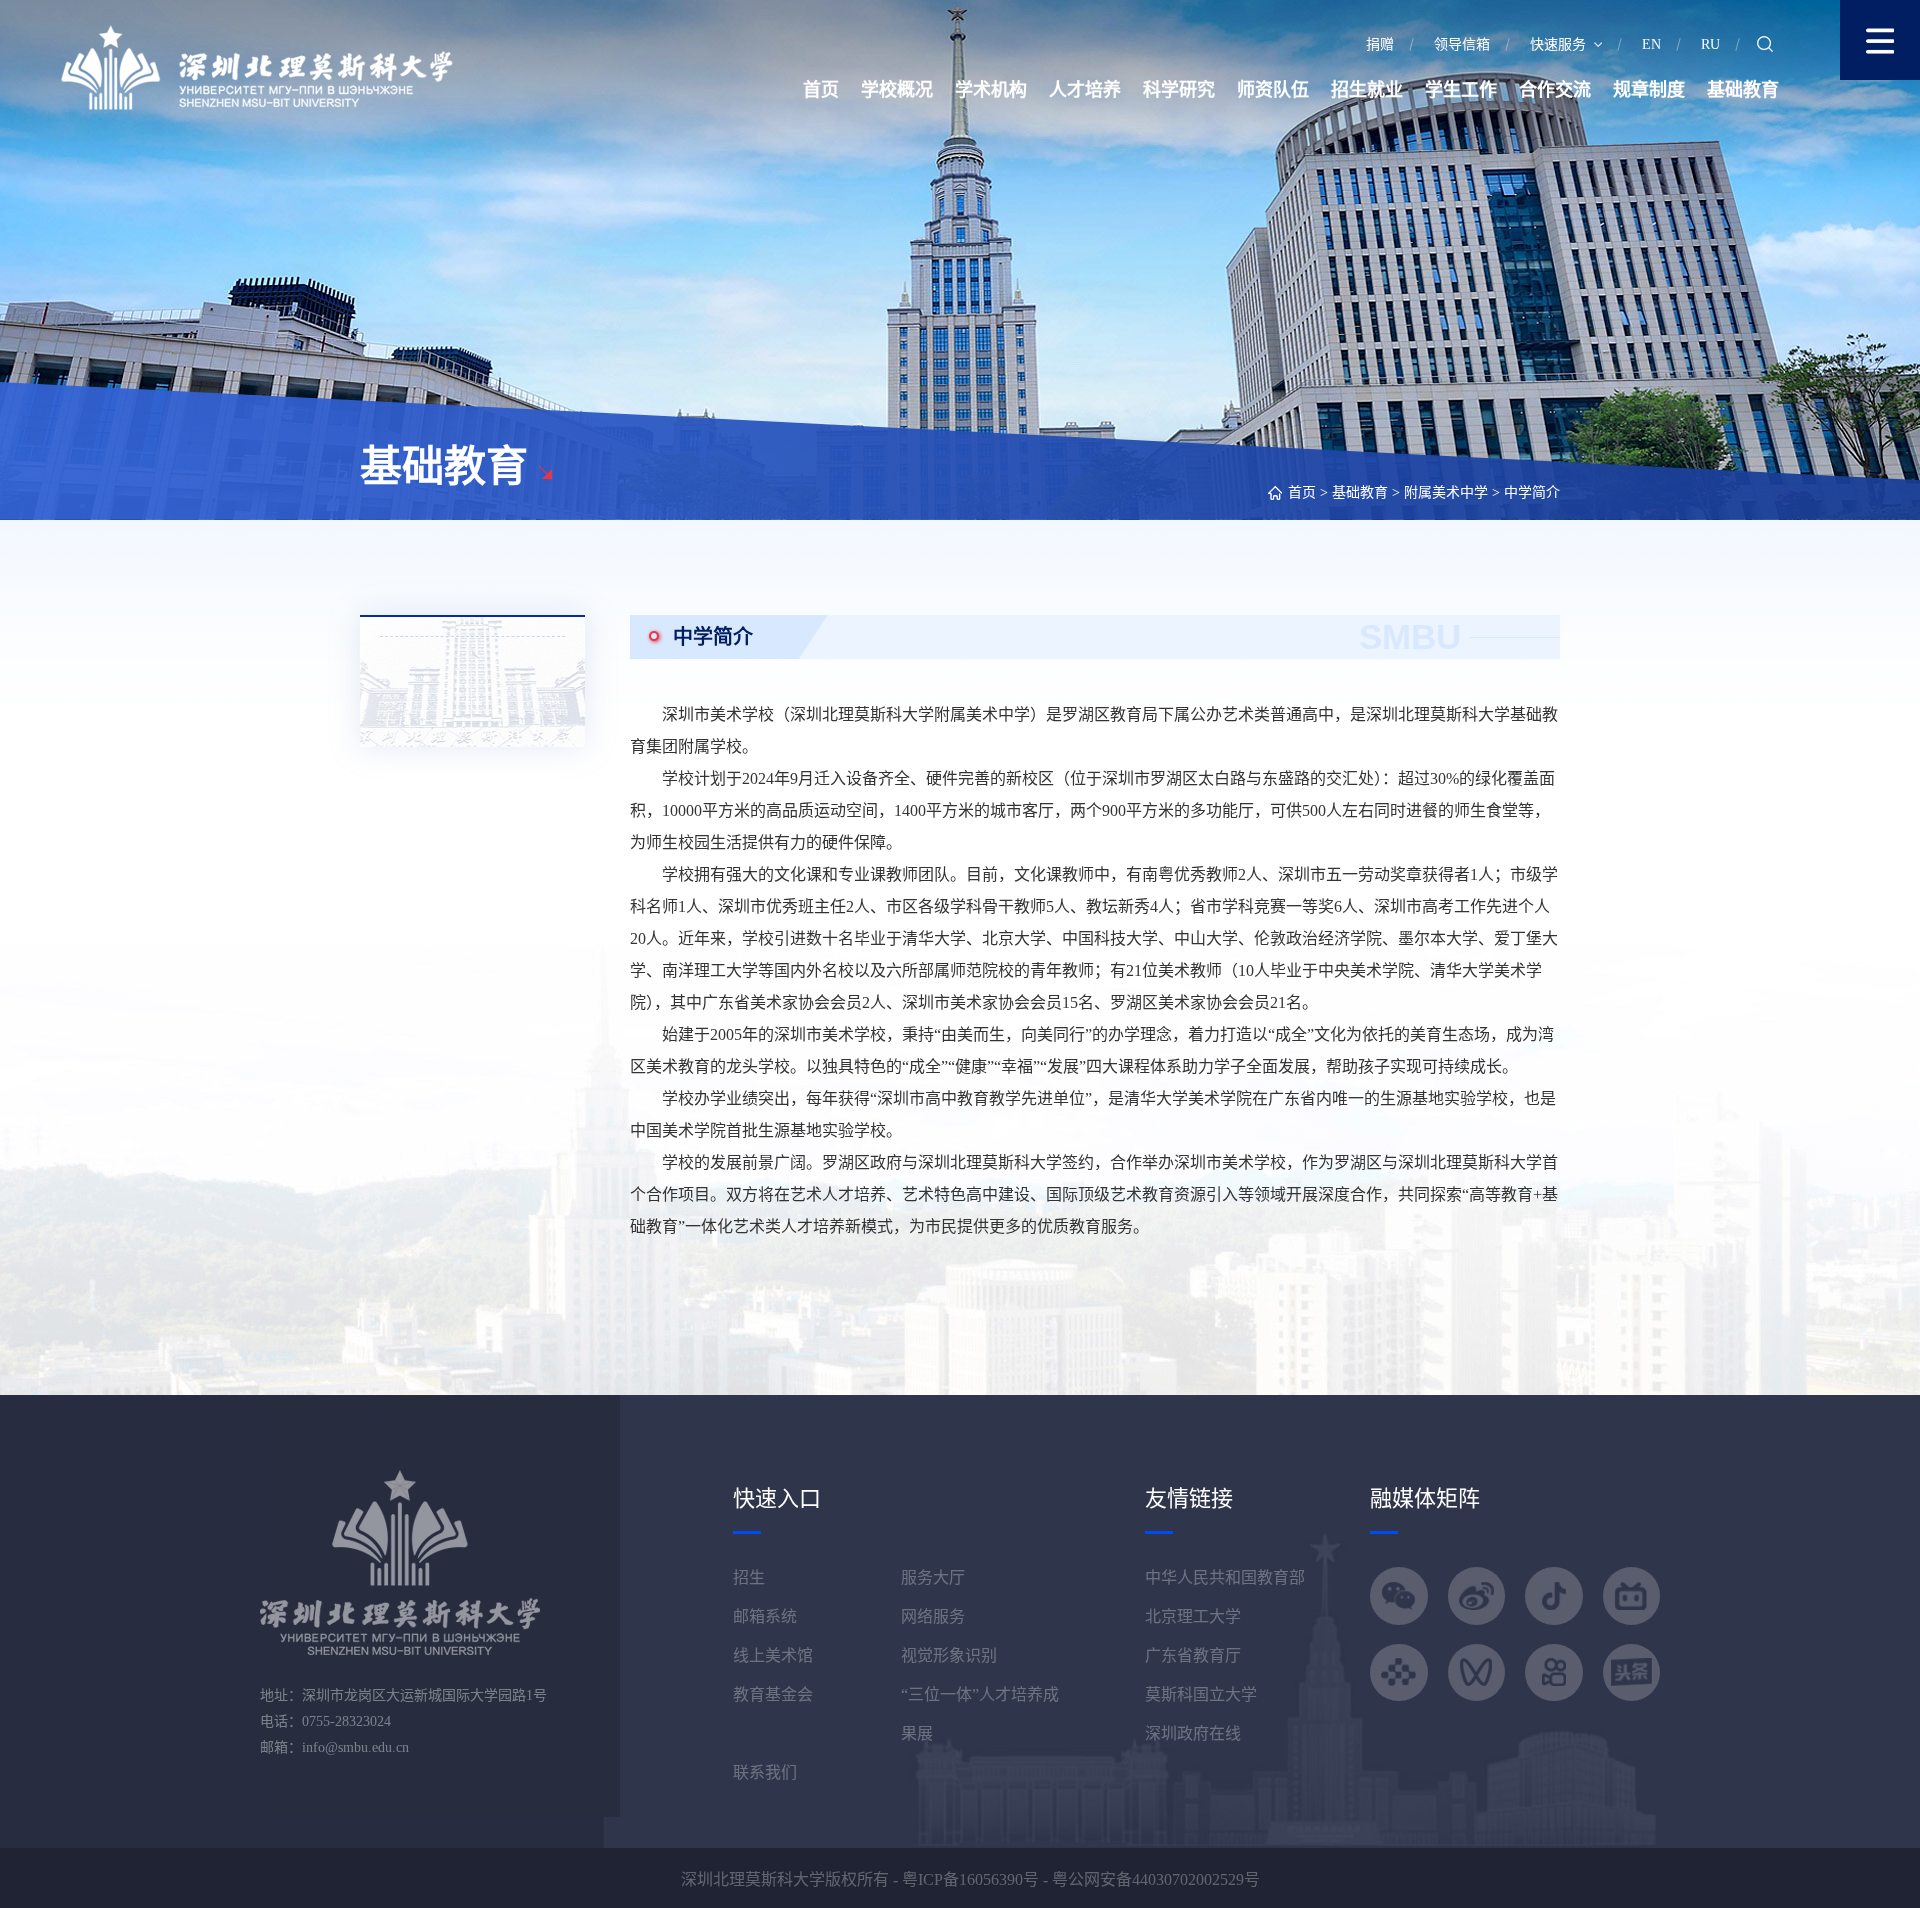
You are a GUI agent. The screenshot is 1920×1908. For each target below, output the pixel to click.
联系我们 (765, 1772)
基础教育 (1743, 90)
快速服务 (1558, 44)
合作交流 (1555, 90)
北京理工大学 (1193, 1616)
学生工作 (1461, 90)
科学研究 (1179, 90)
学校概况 (897, 90)
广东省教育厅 (1193, 1655)
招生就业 (1367, 90)
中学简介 (1532, 492)
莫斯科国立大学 (1201, 1694)
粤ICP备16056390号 (970, 1879)
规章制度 (1649, 90)
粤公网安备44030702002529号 (1156, 1879)
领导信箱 (1462, 44)
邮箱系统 (765, 1616)
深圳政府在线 (1193, 1733)
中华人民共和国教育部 (1225, 1577)
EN (1651, 44)
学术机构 (991, 90)
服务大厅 (933, 1577)
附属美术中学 (1446, 492)
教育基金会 (773, 1694)
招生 (749, 1577)
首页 (821, 90)
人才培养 (1085, 90)
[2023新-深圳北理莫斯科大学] (256, 66)
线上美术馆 (773, 1655)
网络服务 (933, 1616)
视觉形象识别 (949, 1655)
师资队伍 (1273, 90)
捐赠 (1380, 44)
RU (1710, 44)
